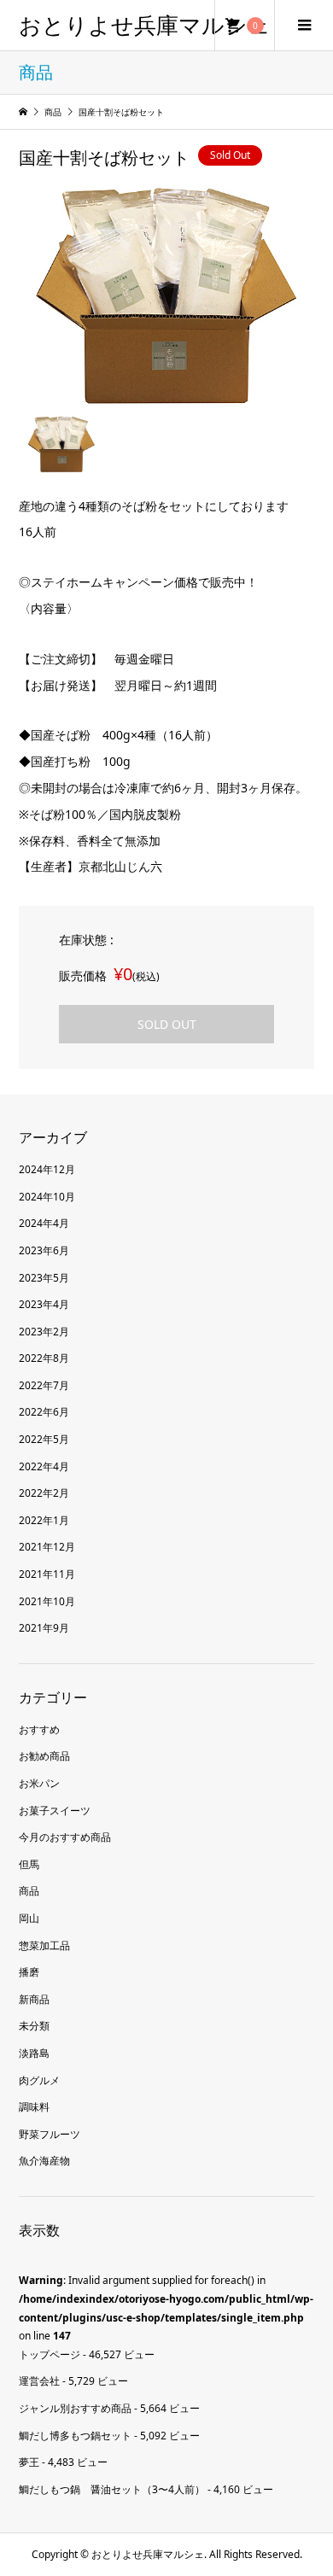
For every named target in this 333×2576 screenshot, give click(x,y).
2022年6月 (44, 1412)
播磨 (29, 1972)
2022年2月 (44, 1493)
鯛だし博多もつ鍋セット (75, 2436)
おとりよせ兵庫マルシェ (145, 25)
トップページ (50, 2354)
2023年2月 (44, 1332)
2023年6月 (44, 1250)
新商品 (34, 1999)
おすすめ (39, 1729)
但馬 (29, 1864)
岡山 (29, 1918)
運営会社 (39, 2381)
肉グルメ (39, 2080)
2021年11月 (47, 1574)
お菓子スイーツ (55, 1811)
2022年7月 (44, 1385)
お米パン (39, 1783)
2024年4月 (44, 1223)
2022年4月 (44, 1466)
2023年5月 (44, 1278)
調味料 (34, 2107)
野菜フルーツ (50, 2134)
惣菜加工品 (44, 1945)
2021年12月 (47, 1547)
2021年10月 (47, 1601)
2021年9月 (44, 1628)
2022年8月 (44, 1358)
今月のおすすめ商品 (65, 1837)
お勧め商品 (44, 1756)
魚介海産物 (44, 2161)
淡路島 (34, 2053)
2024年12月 (47, 1169)
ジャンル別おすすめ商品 (75, 2408)
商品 (29, 1891)
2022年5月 (44, 1439)
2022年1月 (44, 1520)
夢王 (29, 2462)
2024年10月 (47, 1197)
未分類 (34, 2026)
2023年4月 (44, 1304)
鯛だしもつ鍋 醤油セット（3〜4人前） (112, 2489)
